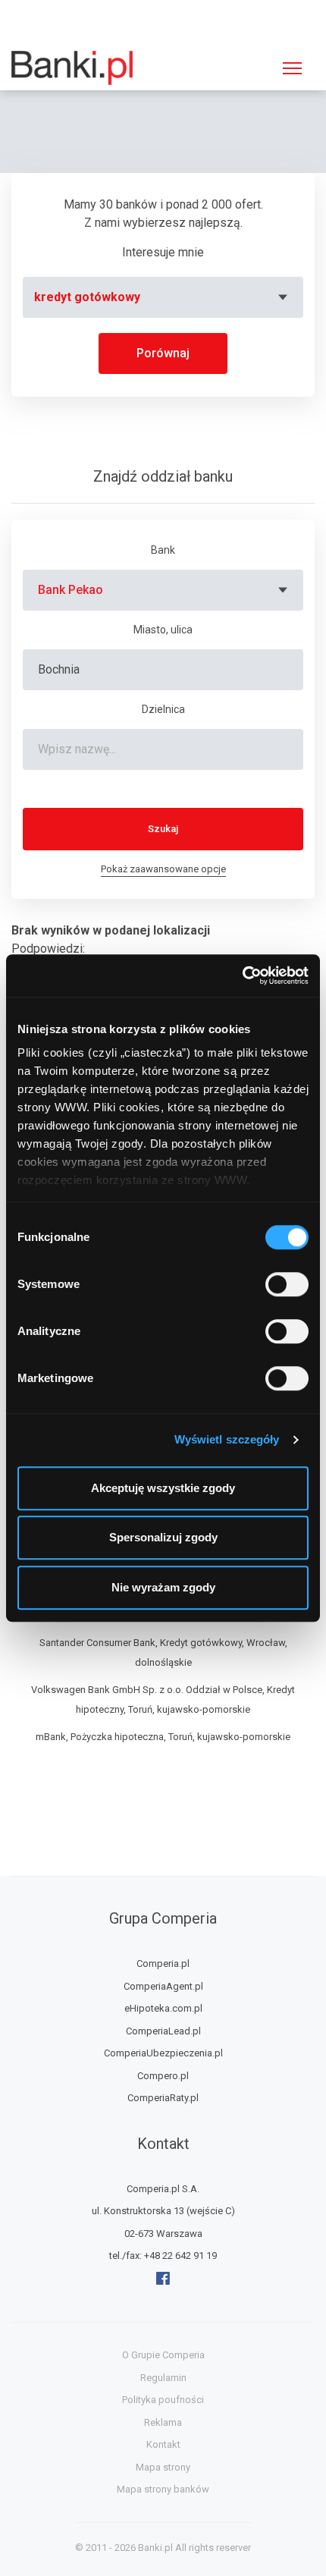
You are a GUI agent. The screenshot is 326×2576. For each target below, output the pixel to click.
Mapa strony (163, 2467)
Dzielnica (163, 709)
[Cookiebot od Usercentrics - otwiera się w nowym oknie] (242, 975)
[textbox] (163, 297)
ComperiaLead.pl (163, 2031)
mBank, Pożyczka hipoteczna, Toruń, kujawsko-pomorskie (163, 1737)
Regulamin (163, 2378)
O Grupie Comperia (163, 2355)
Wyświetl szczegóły (227, 1439)
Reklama (163, 2422)
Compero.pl (163, 2076)
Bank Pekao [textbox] (71, 590)
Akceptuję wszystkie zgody (163, 1488)
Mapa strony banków (163, 2489)
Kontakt (163, 2444)
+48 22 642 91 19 (180, 2256)
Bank (163, 550)
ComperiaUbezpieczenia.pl (163, 2053)
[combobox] (163, 297)
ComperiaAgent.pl (163, 1986)
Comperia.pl (163, 1963)
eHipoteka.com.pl (163, 2008)
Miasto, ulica (163, 630)
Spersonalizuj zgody (163, 1537)
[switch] (287, 1284)
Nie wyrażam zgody (163, 1587)
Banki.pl (155, 2548)
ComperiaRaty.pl (163, 2098)
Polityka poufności (163, 2400)
